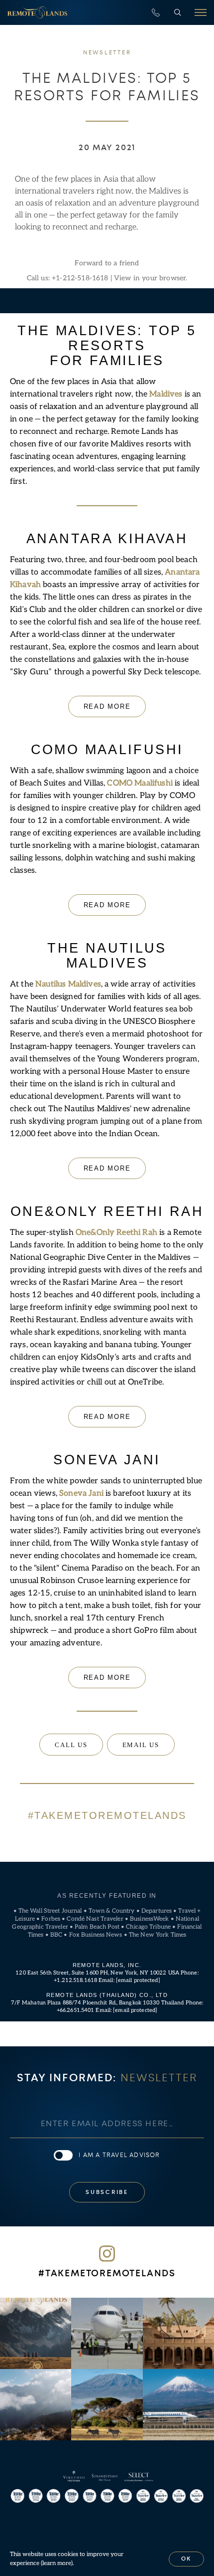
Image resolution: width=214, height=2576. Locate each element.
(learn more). (57, 2563)
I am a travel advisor (119, 2155)
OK (187, 2559)
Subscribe (107, 2192)
